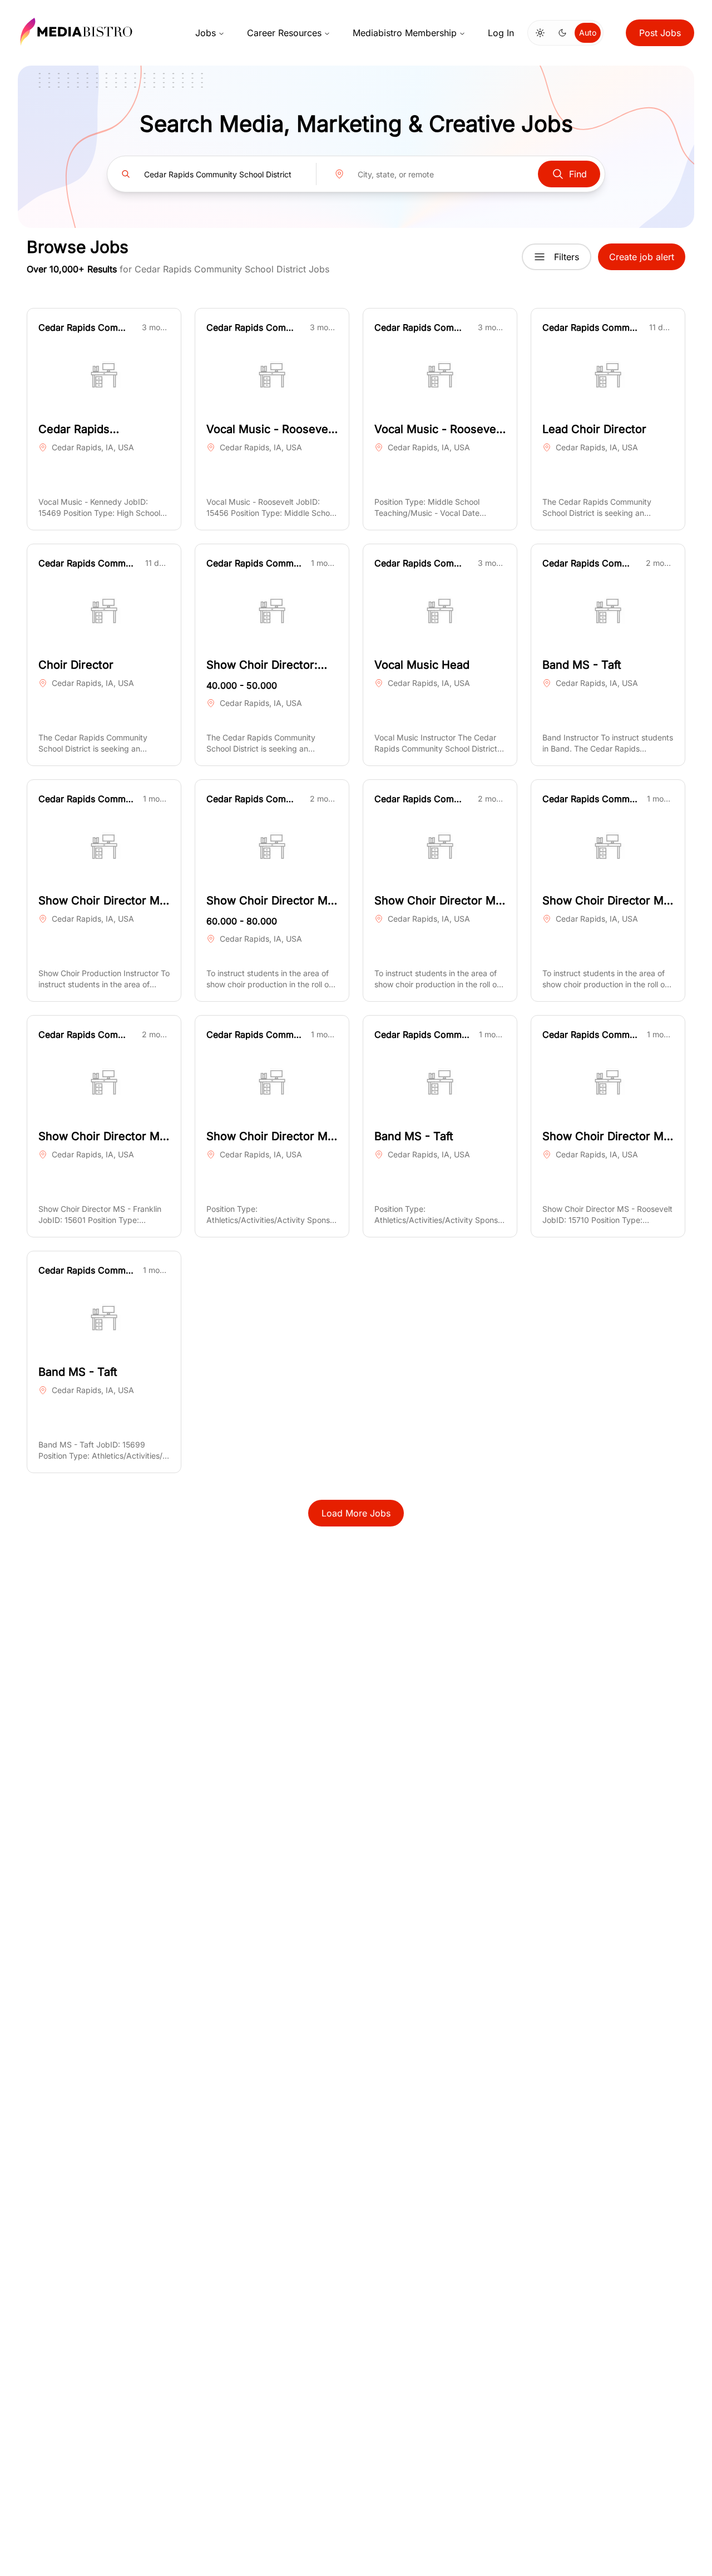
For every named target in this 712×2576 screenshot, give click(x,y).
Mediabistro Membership (405, 33)
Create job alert (642, 257)
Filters (567, 257)
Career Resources (284, 33)
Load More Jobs (356, 1513)
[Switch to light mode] (540, 33)
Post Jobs (660, 33)
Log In (501, 33)
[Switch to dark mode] (562, 33)
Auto (588, 33)
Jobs (206, 33)
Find (578, 174)
